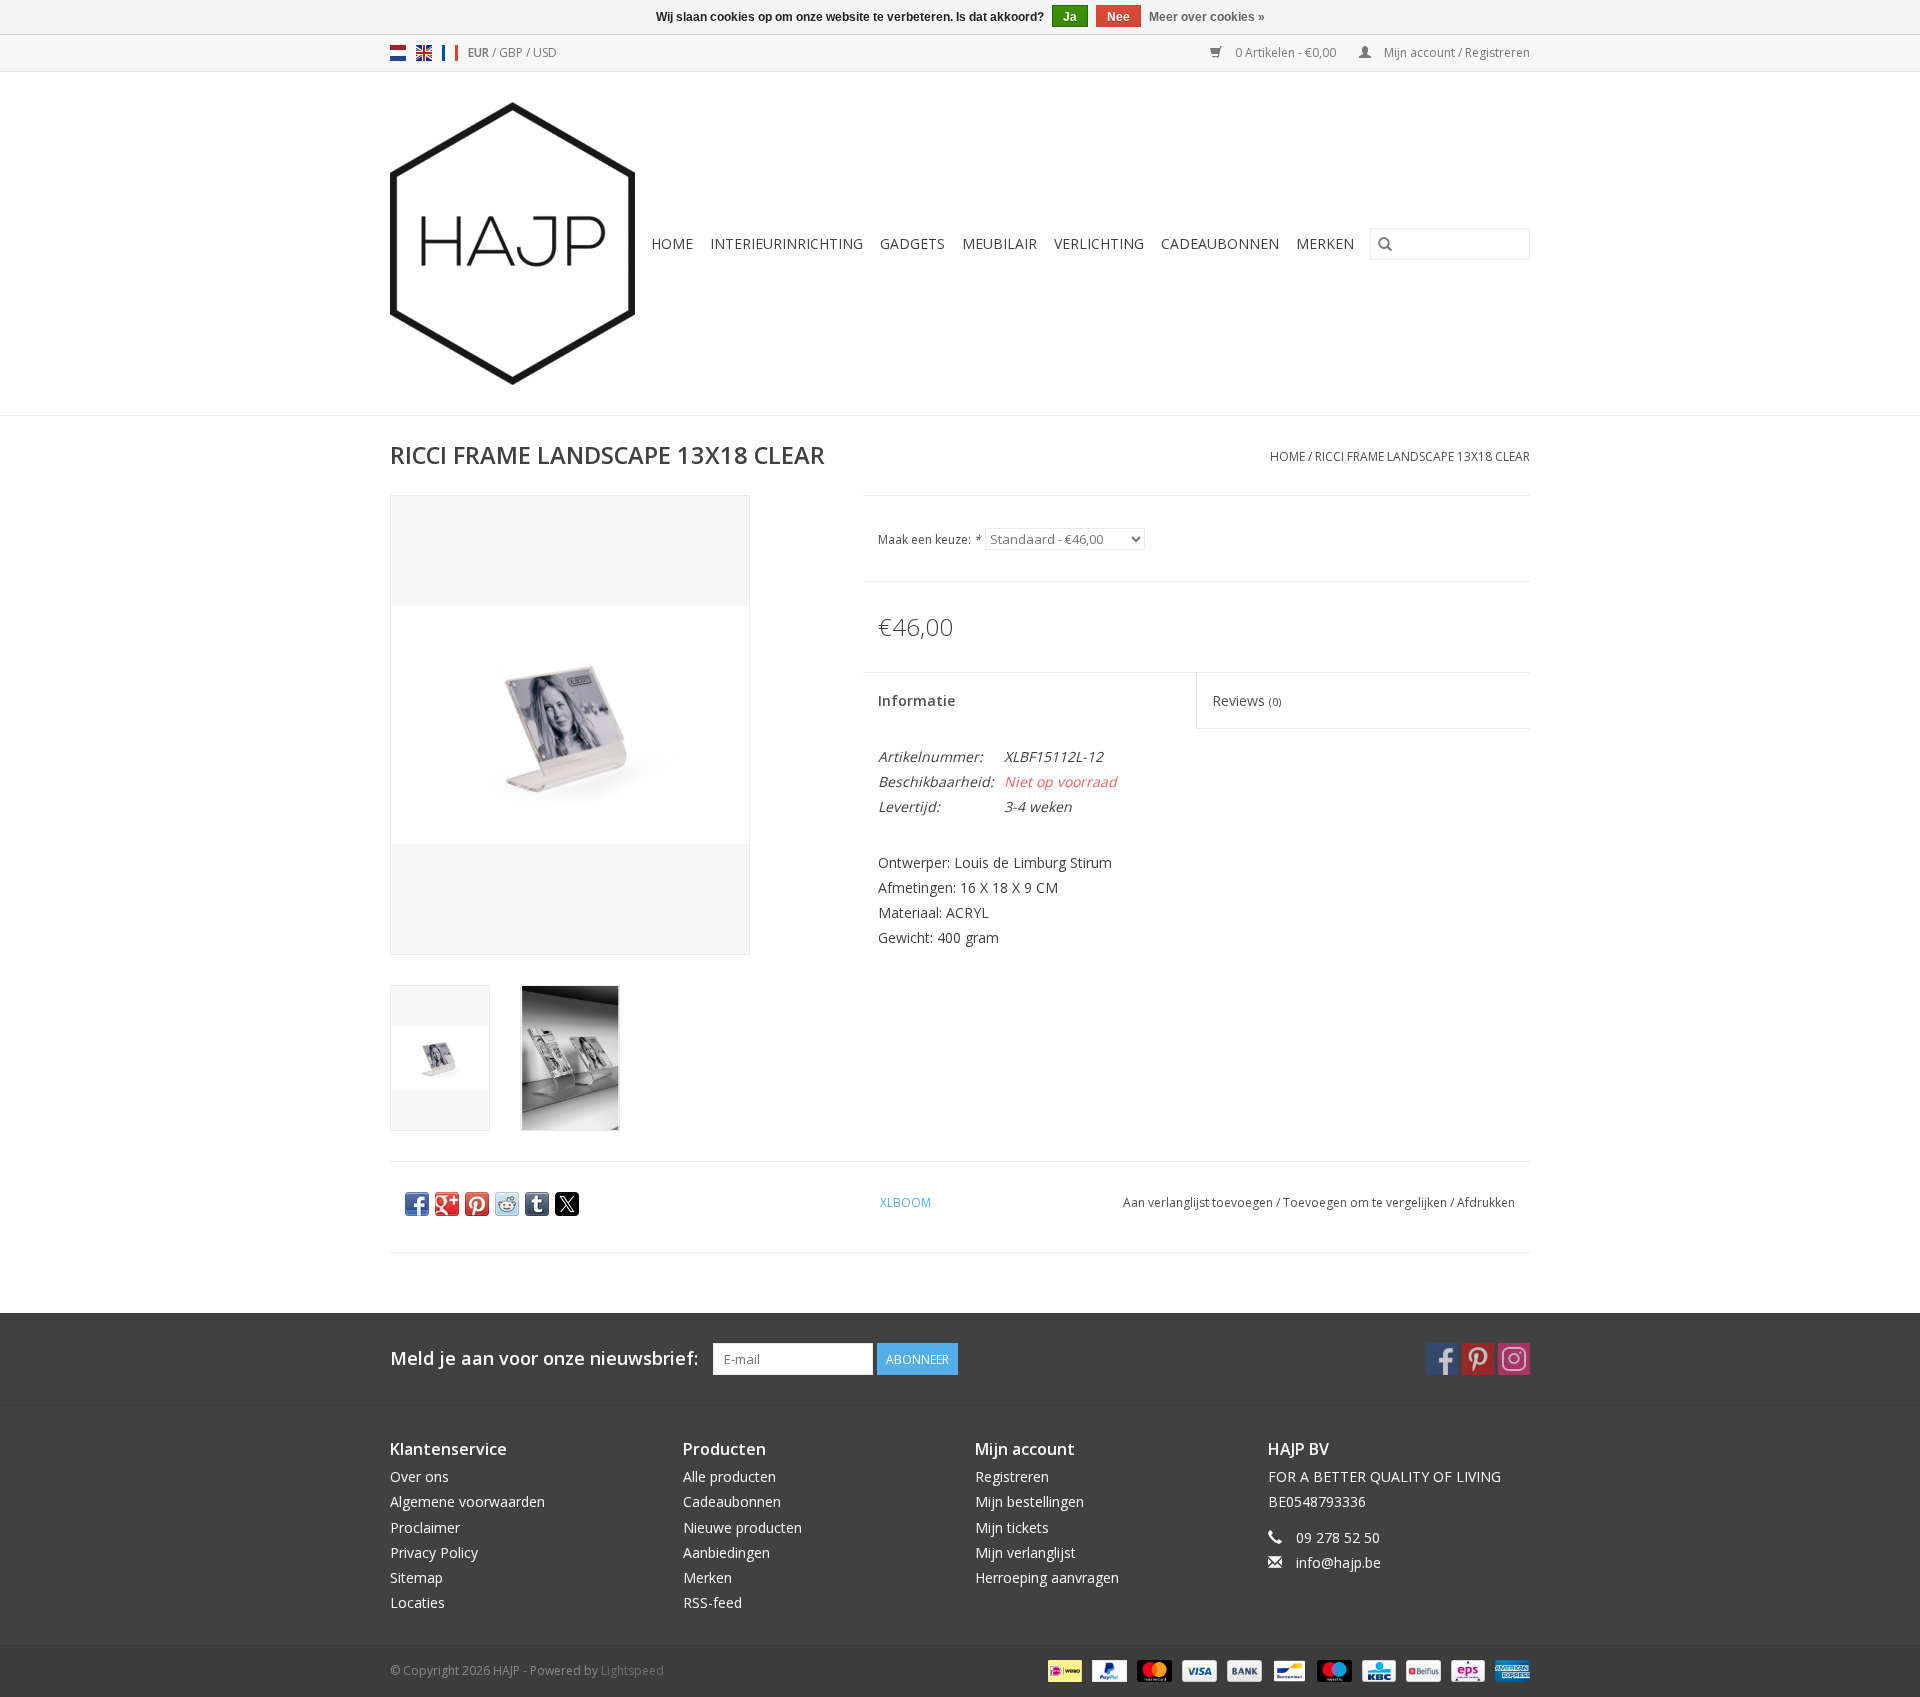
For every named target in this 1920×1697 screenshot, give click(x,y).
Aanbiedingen (726, 1552)
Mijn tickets (1012, 1527)
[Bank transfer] (1242, 1669)
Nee (1118, 17)
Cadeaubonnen (1220, 243)
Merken (1325, 243)
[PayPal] (1107, 1669)
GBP (512, 52)
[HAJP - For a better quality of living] (513, 243)
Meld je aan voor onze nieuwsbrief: (544, 1358)
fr (450, 53)
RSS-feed (712, 1602)
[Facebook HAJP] (1442, 1359)
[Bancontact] (1287, 1669)
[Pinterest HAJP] (1478, 1359)
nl (398, 53)
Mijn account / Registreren (1455, 52)
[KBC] (1377, 1669)
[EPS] (1466, 1669)
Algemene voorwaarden (467, 1501)
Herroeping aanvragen (1047, 1577)
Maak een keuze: (929, 539)
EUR (480, 52)
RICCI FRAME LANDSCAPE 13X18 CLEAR (1422, 456)
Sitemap (416, 1577)
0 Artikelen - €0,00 (1285, 52)
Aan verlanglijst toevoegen (1199, 1202)
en (424, 53)
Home (672, 243)
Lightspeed (632, 1670)
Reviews (1246, 700)
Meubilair (999, 243)
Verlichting (1099, 243)
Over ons (419, 1476)
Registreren (1012, 1476)
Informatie (916, 700)
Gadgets (912, 243)
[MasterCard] (1152, 1669)
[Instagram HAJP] (1514, 1359)
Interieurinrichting (786, 243)
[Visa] (1197, 1669)
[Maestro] (1332, 1669)
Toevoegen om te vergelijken (1366, 1202)
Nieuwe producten (742, 1527)
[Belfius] (1421, 1669)
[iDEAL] (1063, 1669)
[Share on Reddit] (507, 1204)
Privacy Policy (434, 1552)
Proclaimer (425, 1527)
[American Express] (1509, 1669)
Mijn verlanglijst (1025, 1552)
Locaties (417, 1602)
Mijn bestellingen (1029, 1501)
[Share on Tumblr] (537, 1204)
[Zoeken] (1385, 244)
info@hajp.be (1338, 1562)
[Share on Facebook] (417, 1204)
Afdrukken (1486, 1202)
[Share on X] (567, 1204)
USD (545, 52)
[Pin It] (477, 1204)
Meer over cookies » (1207, 17)
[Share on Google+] (447, 1204)
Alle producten (729, 1476)
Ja (1070, 17)
